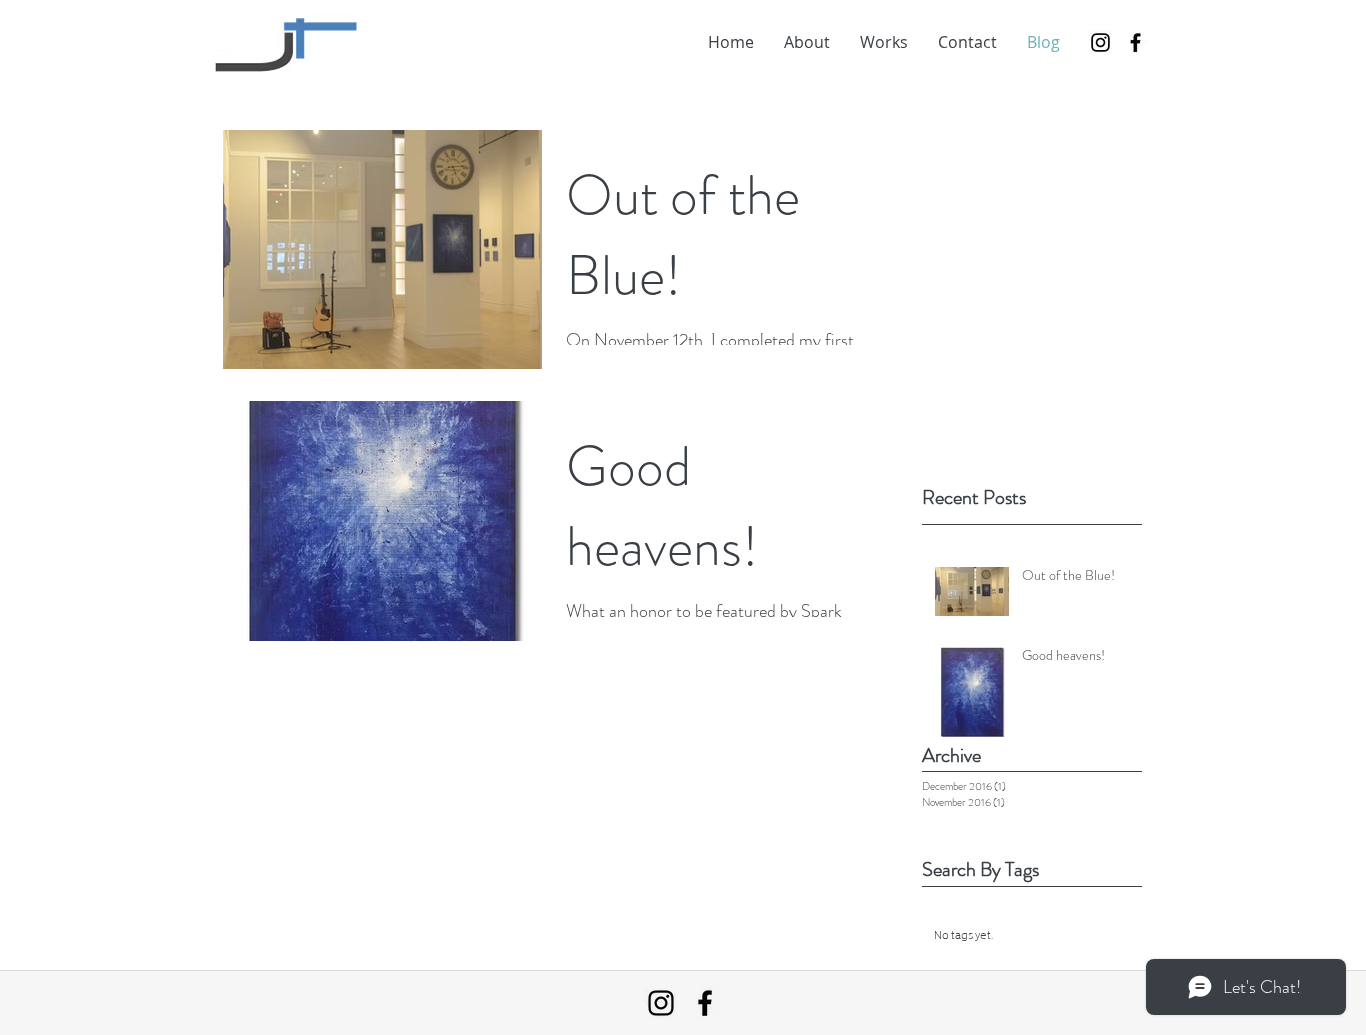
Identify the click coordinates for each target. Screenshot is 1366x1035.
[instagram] (1100, 42)
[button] (884, 42)
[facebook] (1135, 42)
